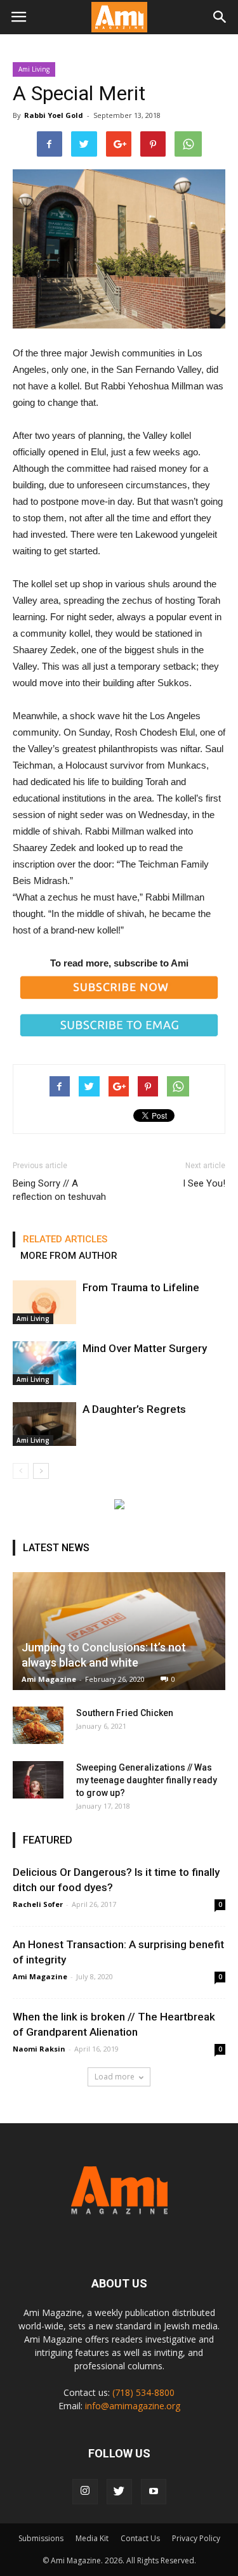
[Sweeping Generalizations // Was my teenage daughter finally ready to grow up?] (38, 1780)
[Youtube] (154, 2492)
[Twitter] (119, 2492)
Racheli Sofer (38, 1904)
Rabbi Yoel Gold (54, 115)
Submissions (41, 2538)
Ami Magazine (49, 1679)
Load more (115, 2077)
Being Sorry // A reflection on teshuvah (59, 1190)
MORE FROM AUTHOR (69, 1256)
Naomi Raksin (39, 2049)
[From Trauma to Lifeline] (44, 1302)
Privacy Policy (196, 2538)
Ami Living (34, 69)
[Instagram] (85, 2492)
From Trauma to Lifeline (141, 1287)
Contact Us (140, 2538)
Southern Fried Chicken (125, 1713)
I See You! (204, 1183)
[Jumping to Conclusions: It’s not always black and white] (119, 1631)
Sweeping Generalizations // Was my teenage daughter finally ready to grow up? (147, 1780)
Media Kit (92, 2538)
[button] (220, 17)
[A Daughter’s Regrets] (44, 1424)
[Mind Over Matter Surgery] (44, 1363)
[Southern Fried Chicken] (38, 1726)
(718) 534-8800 (143, 2392)
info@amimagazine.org (133, 2406)
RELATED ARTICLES (65, 1239)
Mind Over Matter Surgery (145, 1348)
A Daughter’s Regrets (134, 1409)
